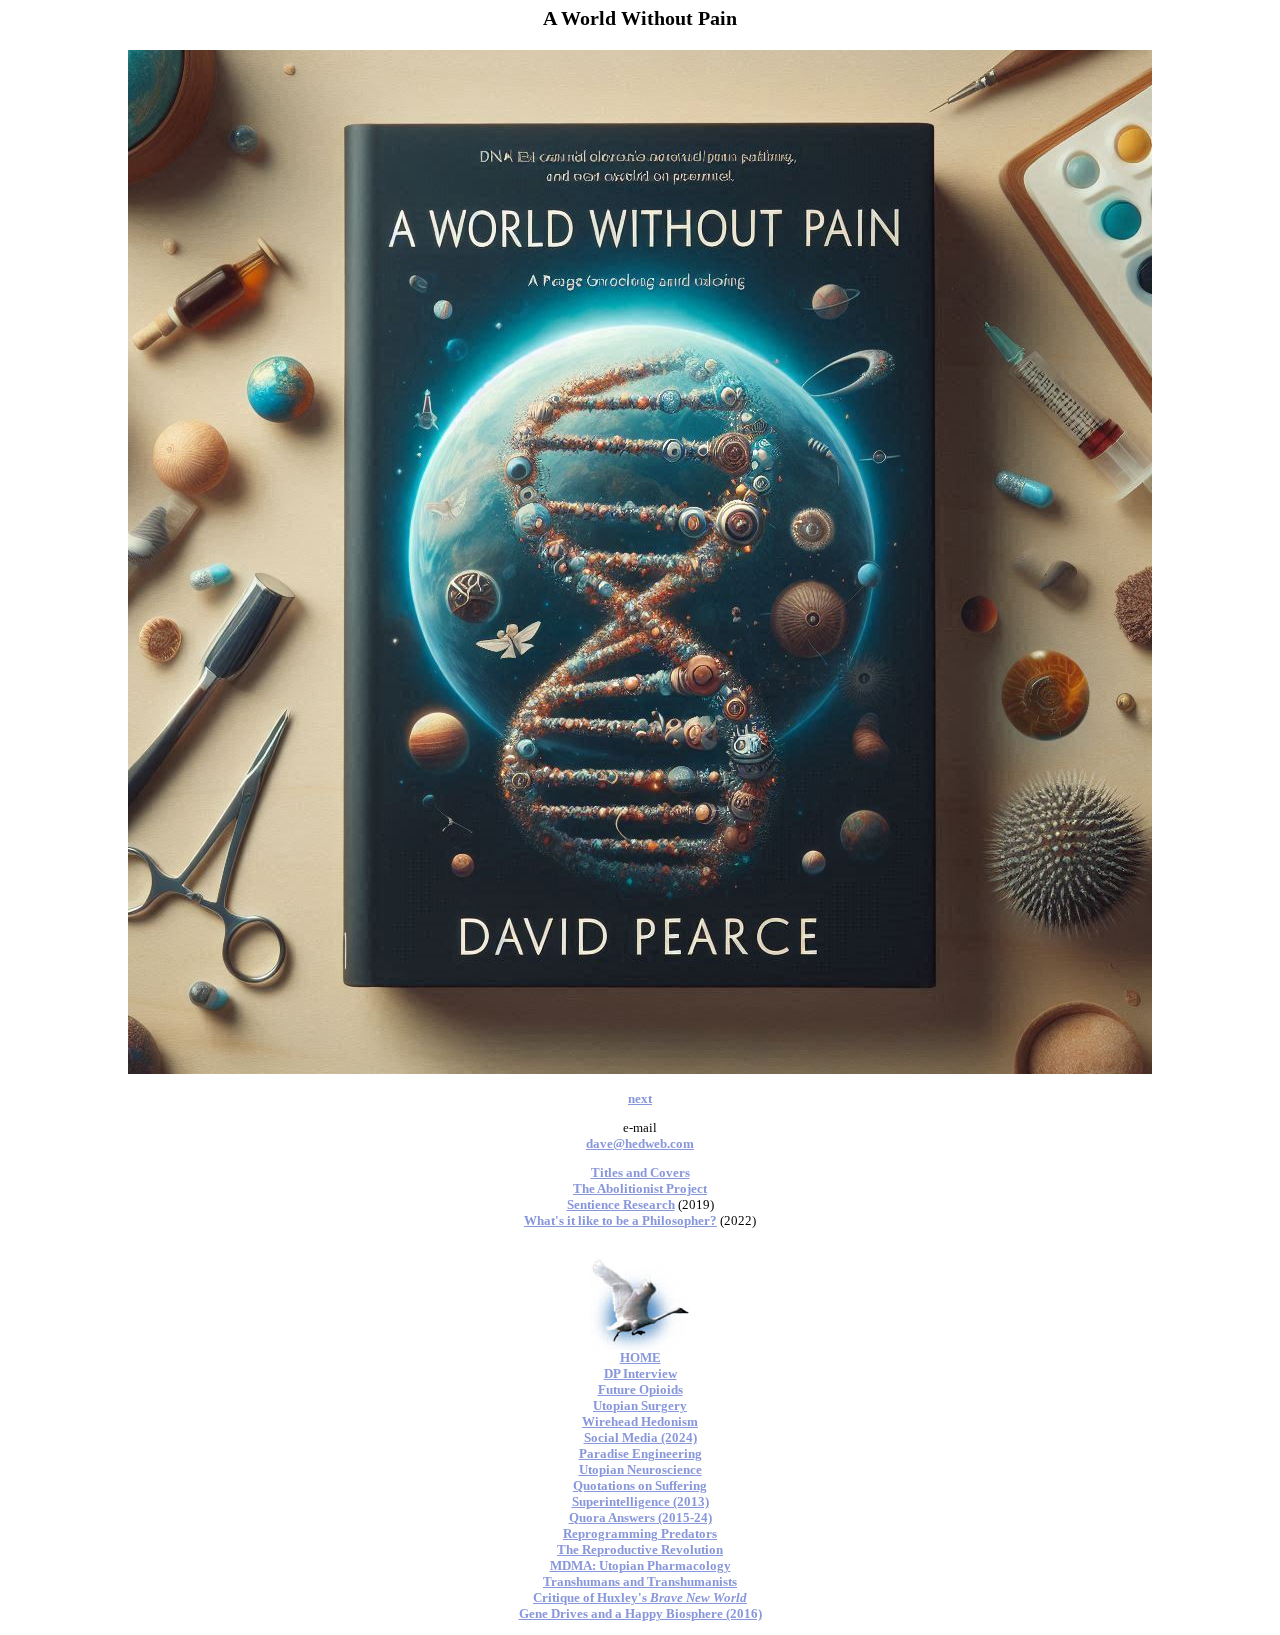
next (640, 1098)
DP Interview (640, 1373)
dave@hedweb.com (640, 1143)
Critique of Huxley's (640, 1597)
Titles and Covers (640, 1172)
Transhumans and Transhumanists (640, 1581)
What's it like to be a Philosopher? (620, 1220)
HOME (640, 1357)
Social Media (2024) (640, 1437)
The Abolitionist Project (640, 1188)
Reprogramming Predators (640, 1533)
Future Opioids (640, 1389)
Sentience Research (621, 1204)
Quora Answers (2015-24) (640, 1517)
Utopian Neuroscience (640, 1469)
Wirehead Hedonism (640, 1421)
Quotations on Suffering (640, 1485)
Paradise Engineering (640, 1453)
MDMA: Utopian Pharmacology (640, 1565)
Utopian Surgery (640, 1405)
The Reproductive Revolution (640, 1549)
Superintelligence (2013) (640, 1501)
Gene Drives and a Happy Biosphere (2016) (640, 1613)
